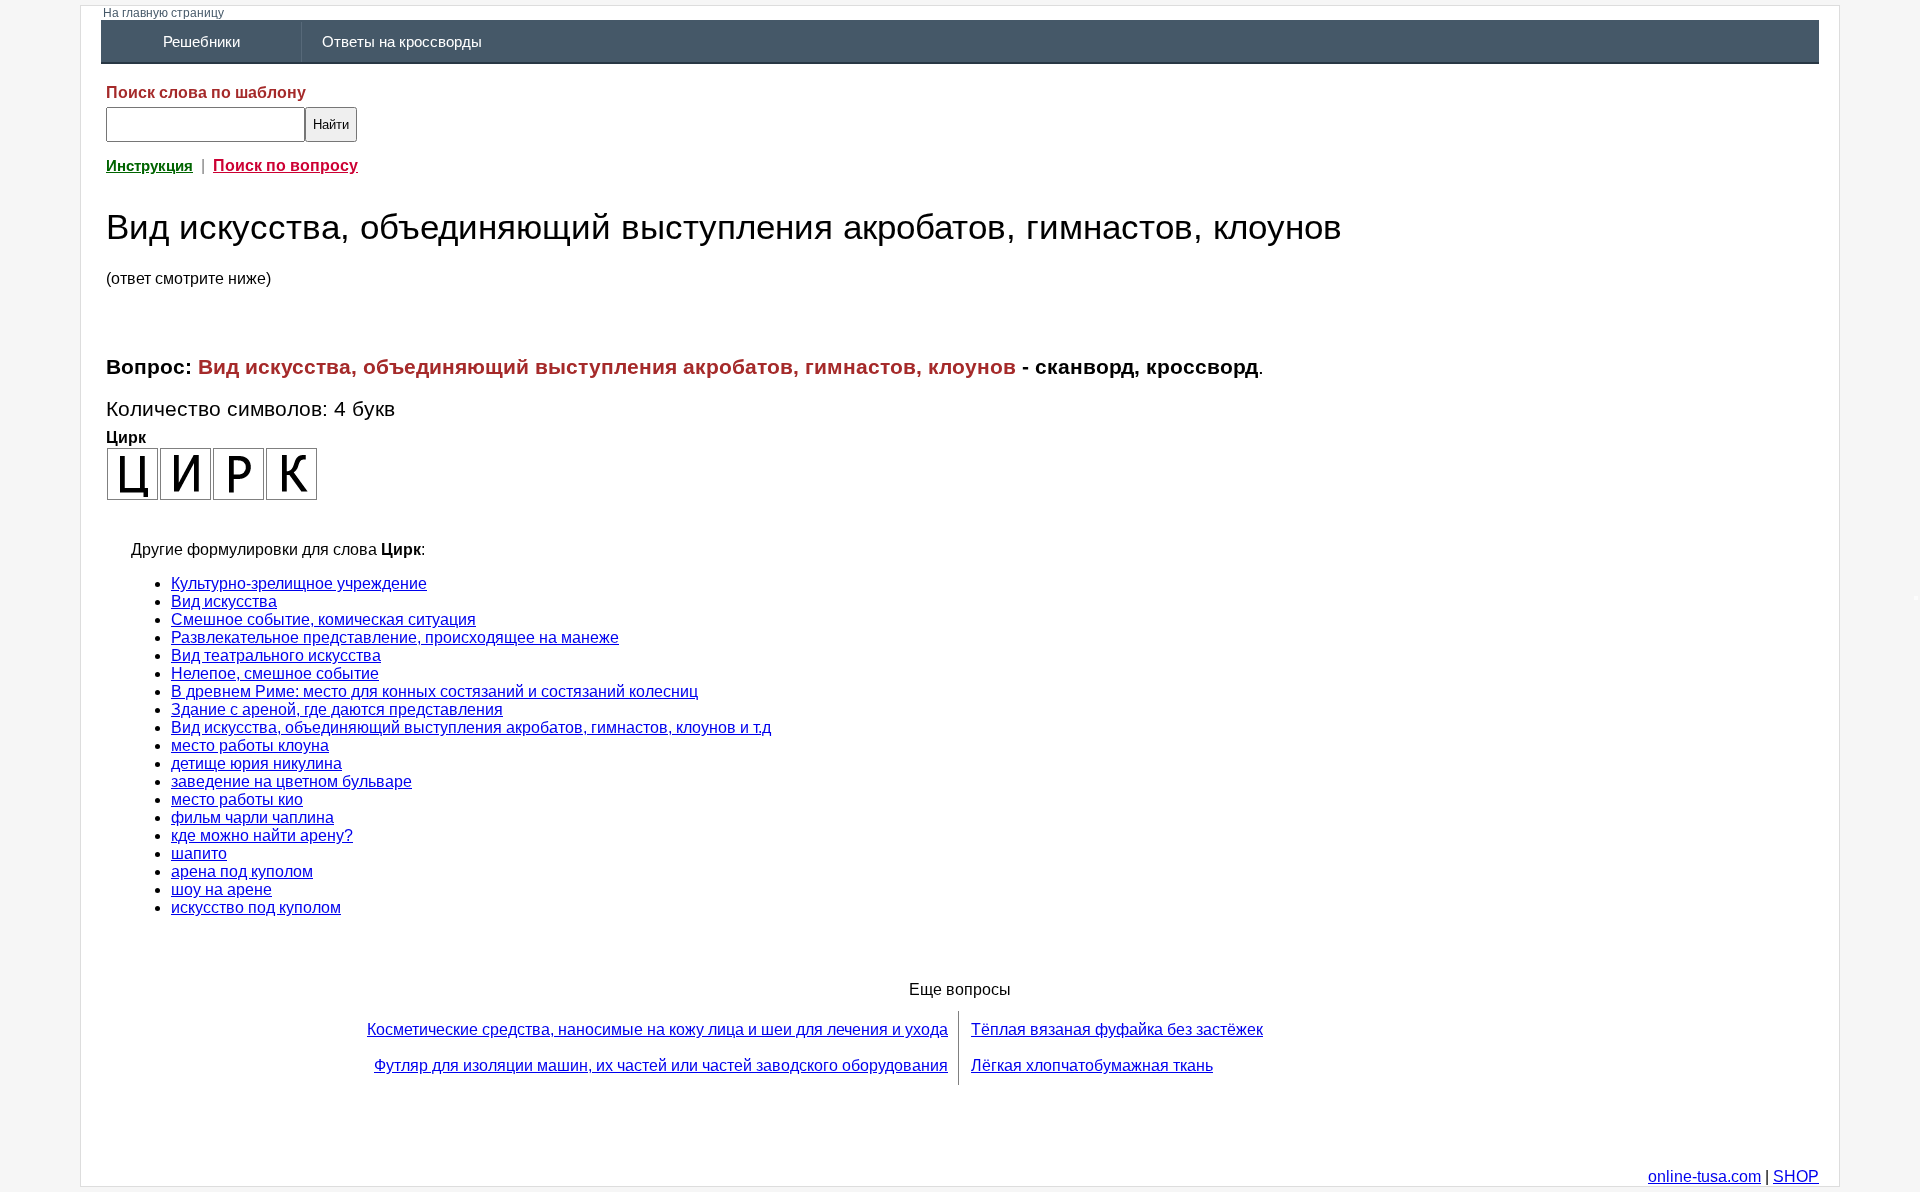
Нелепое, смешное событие (275, 673)
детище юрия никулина (256, 763)
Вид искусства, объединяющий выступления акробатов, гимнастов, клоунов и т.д (471, 727)
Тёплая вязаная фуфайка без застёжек (1117, 1029)
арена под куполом (242, 871)
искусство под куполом (256, 907)
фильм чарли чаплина (252, 817)
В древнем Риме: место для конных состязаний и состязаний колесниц (434, 691)
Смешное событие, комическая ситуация (323, 619)
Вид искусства (224, 601)
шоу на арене (221, 889)
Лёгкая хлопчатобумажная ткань (1092, 1065)
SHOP (1796, 1176)
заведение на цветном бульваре (291, 781)
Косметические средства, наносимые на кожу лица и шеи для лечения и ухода (657, 1029)
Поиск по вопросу (285, 165)
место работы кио (237, 799)
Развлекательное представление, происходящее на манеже (395, 637)
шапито (199, 853)
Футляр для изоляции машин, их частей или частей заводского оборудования (661, 1065)
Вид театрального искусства (276, 655)
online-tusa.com (1704, 1176)
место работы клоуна (250, 745)
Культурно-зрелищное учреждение (299, 583)
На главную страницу (163, 13)
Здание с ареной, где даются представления (337, 709)
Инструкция (149, 166)
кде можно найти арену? (262, 835)
